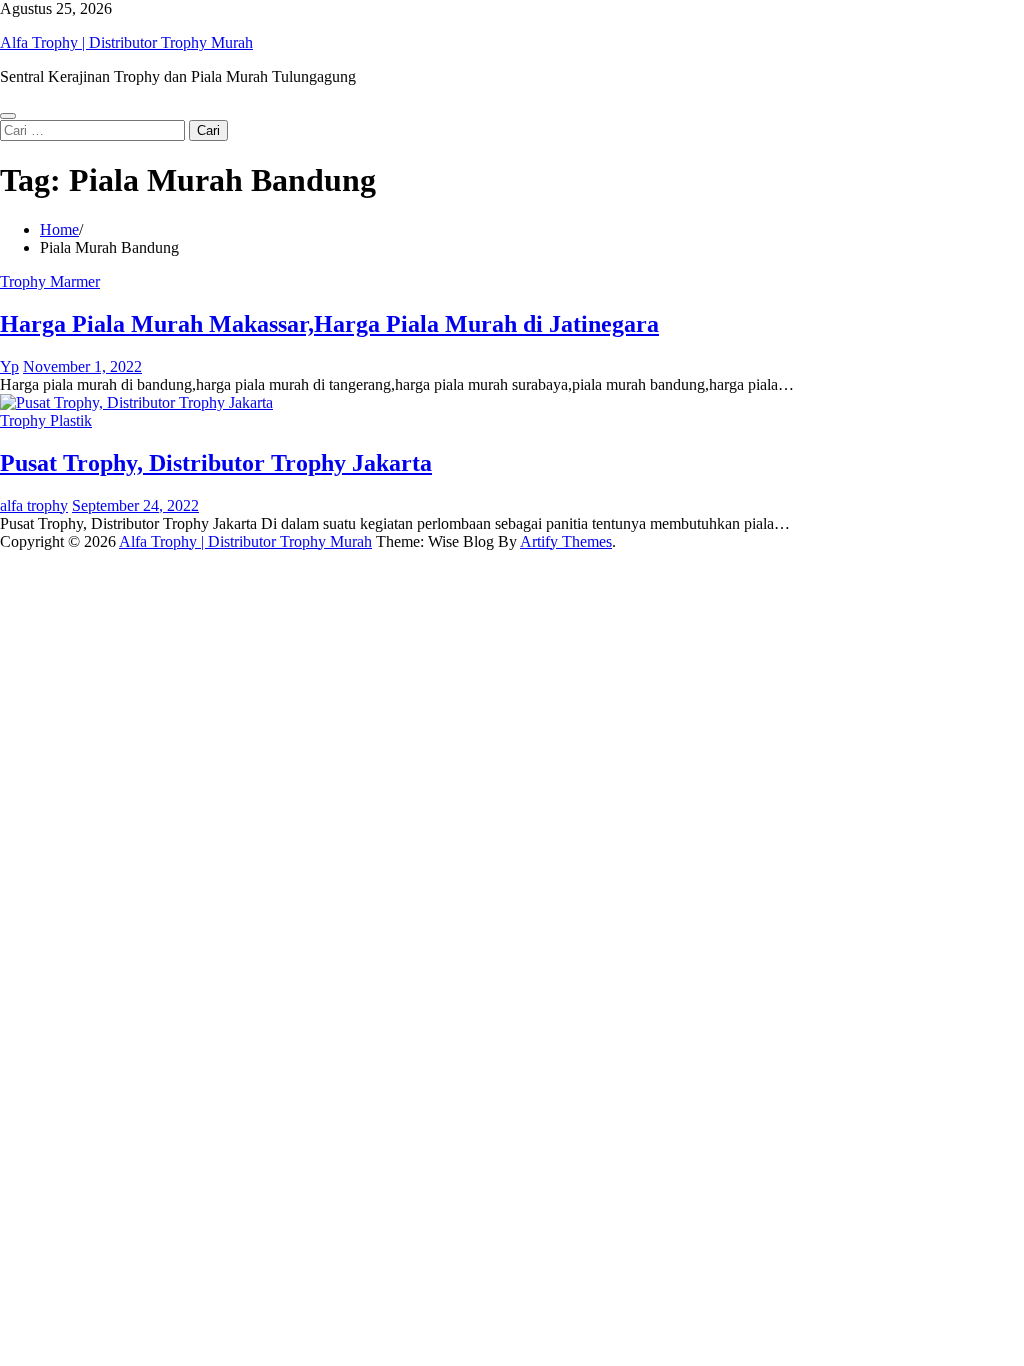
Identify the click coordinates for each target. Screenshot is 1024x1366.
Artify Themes (566, 541)
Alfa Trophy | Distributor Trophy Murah (126, 42)
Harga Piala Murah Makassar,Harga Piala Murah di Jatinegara (329, 324)
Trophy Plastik (46, 420)
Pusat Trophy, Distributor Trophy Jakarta (216, 463)
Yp (9, 366)
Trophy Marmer (50, 281)
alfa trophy (34, 505)
